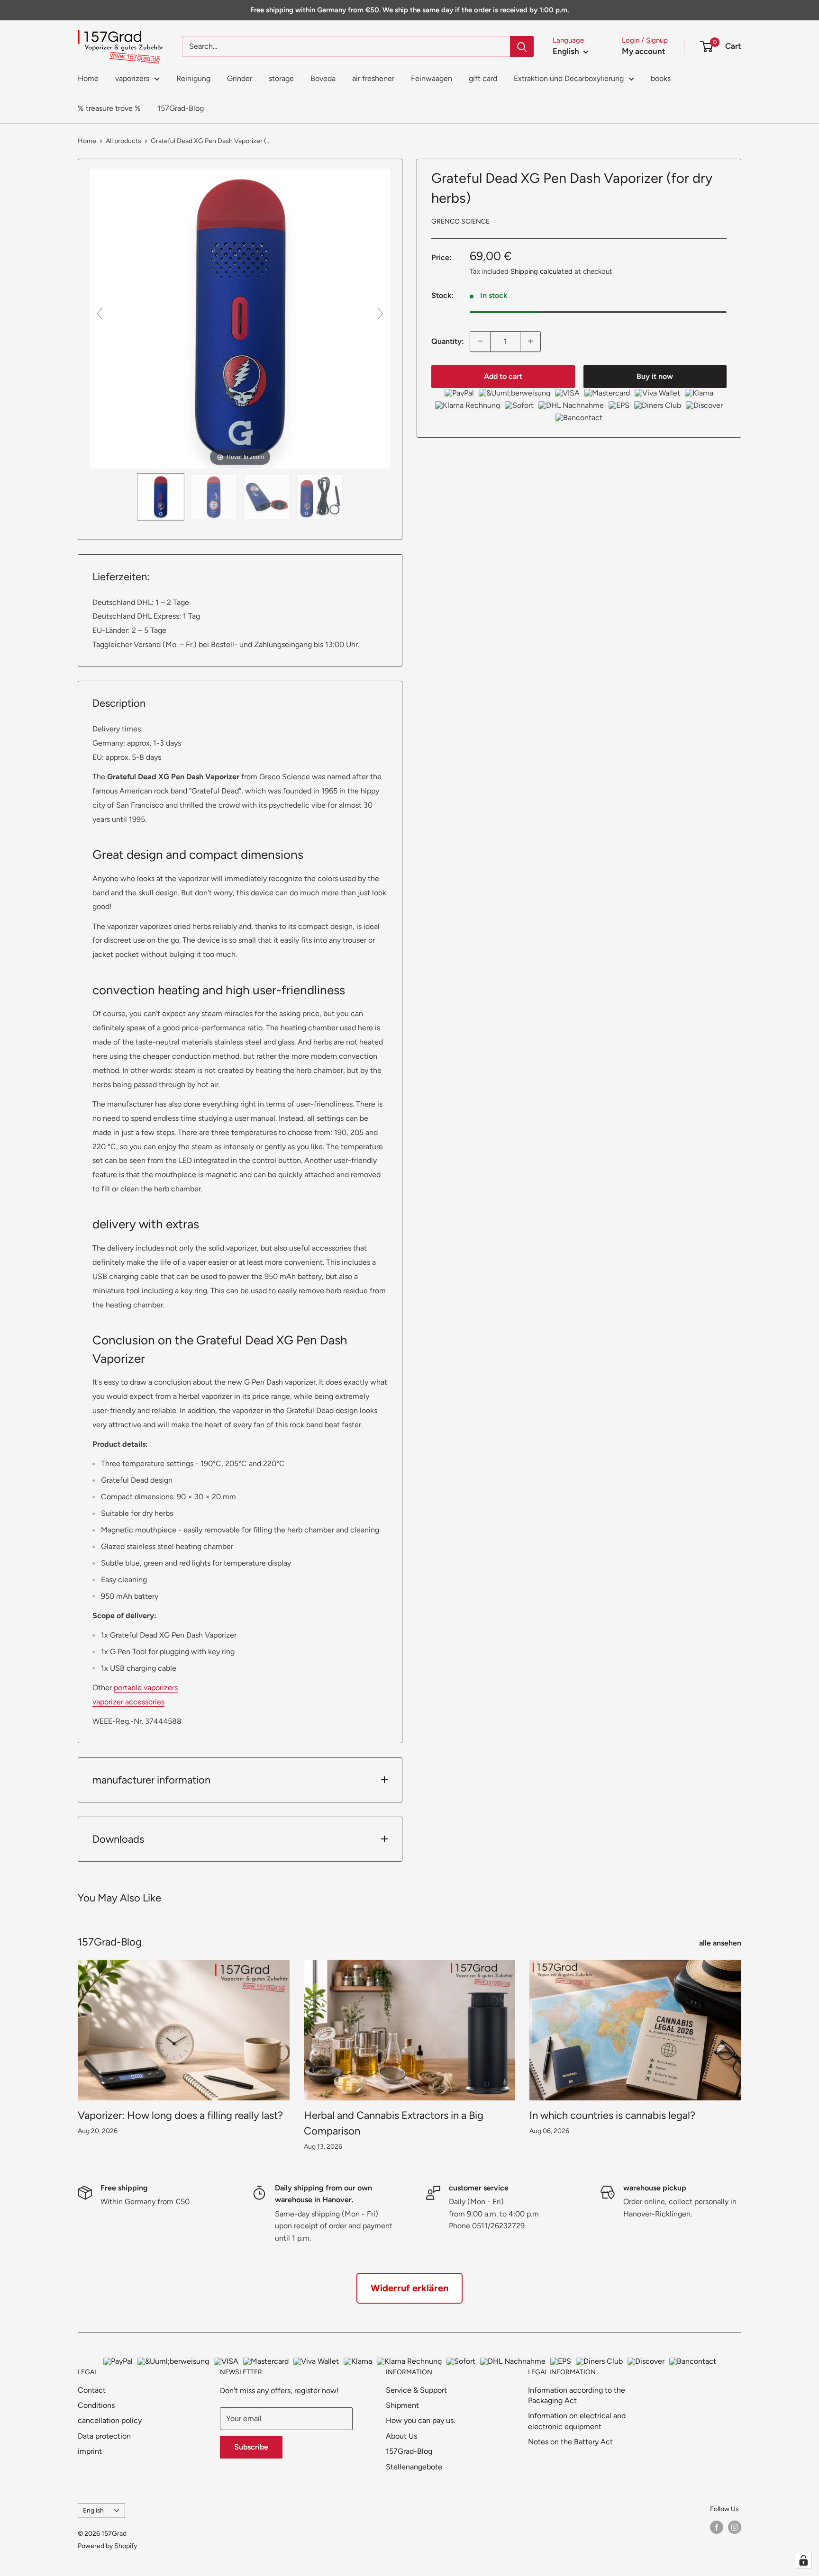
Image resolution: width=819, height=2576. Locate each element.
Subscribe (251, 2447)
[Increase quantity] (530, 341)
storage (281, 78)
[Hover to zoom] (240, 318)
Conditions (96, 2405)
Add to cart (503, 376)
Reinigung (193, 78)
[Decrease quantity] (480, 341)
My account (644, 51)
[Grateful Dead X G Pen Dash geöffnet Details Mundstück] (267, 497)
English (93, 2510)
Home (88, 78)
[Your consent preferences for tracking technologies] (803, 2560)
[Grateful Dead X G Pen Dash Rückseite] (214, 497)
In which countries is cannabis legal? (612, 2115)
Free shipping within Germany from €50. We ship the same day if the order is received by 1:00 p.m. (409, 10)
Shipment (402, 2405)
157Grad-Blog (181, 108)
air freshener (373, 78)
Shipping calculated (541, 271)
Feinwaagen (432, 78)
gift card (483, 78)
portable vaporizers (146, 1688)
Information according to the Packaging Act (577, 2395)
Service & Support (416, 2390)
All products (123, 141)
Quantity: (448, 341)
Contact (92, 2390)
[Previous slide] (100, 314)
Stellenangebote (414, 2467)
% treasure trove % (109, 108)
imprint (90, 2451)
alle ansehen (721, 1943)
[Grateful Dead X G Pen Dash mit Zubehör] (320, 497)
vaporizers (132, 78)
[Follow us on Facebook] (717, 2527)
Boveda (323, 78)
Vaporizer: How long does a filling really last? (180, 2115)
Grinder (240, 78)
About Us (401, 2436)
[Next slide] (381, 314)
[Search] (522, 46)
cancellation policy (110, 2420)
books (661, 78)
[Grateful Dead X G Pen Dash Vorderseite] (161, 497)
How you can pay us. (420, 2420)
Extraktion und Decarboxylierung (569, 78)
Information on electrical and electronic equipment (577, 2421)
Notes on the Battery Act (570, 2442)
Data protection (104, 2436)
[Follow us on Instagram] (735, 2527)
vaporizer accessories (128, 1702)
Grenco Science (460, 221)
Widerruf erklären (409, 2288)
